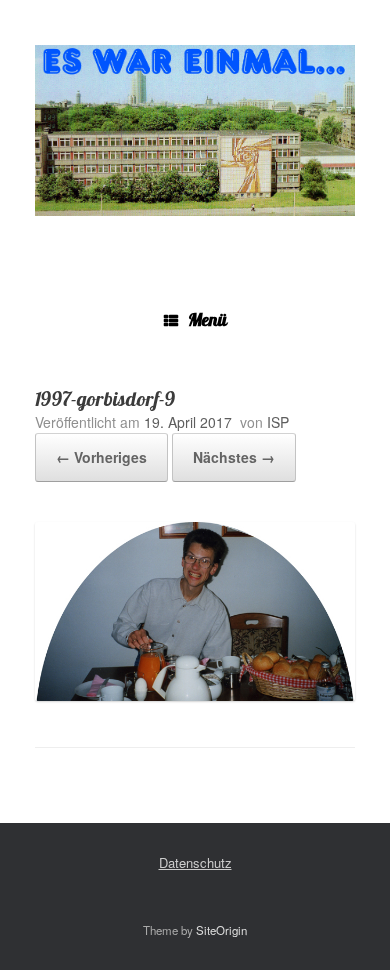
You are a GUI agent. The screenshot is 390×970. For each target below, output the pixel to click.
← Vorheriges (101, 457)
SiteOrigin (221, 930)
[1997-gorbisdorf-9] (195, 695)
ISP (278, 422)
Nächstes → (234, 457)
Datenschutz (195, 862)
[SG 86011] (195, 130)
